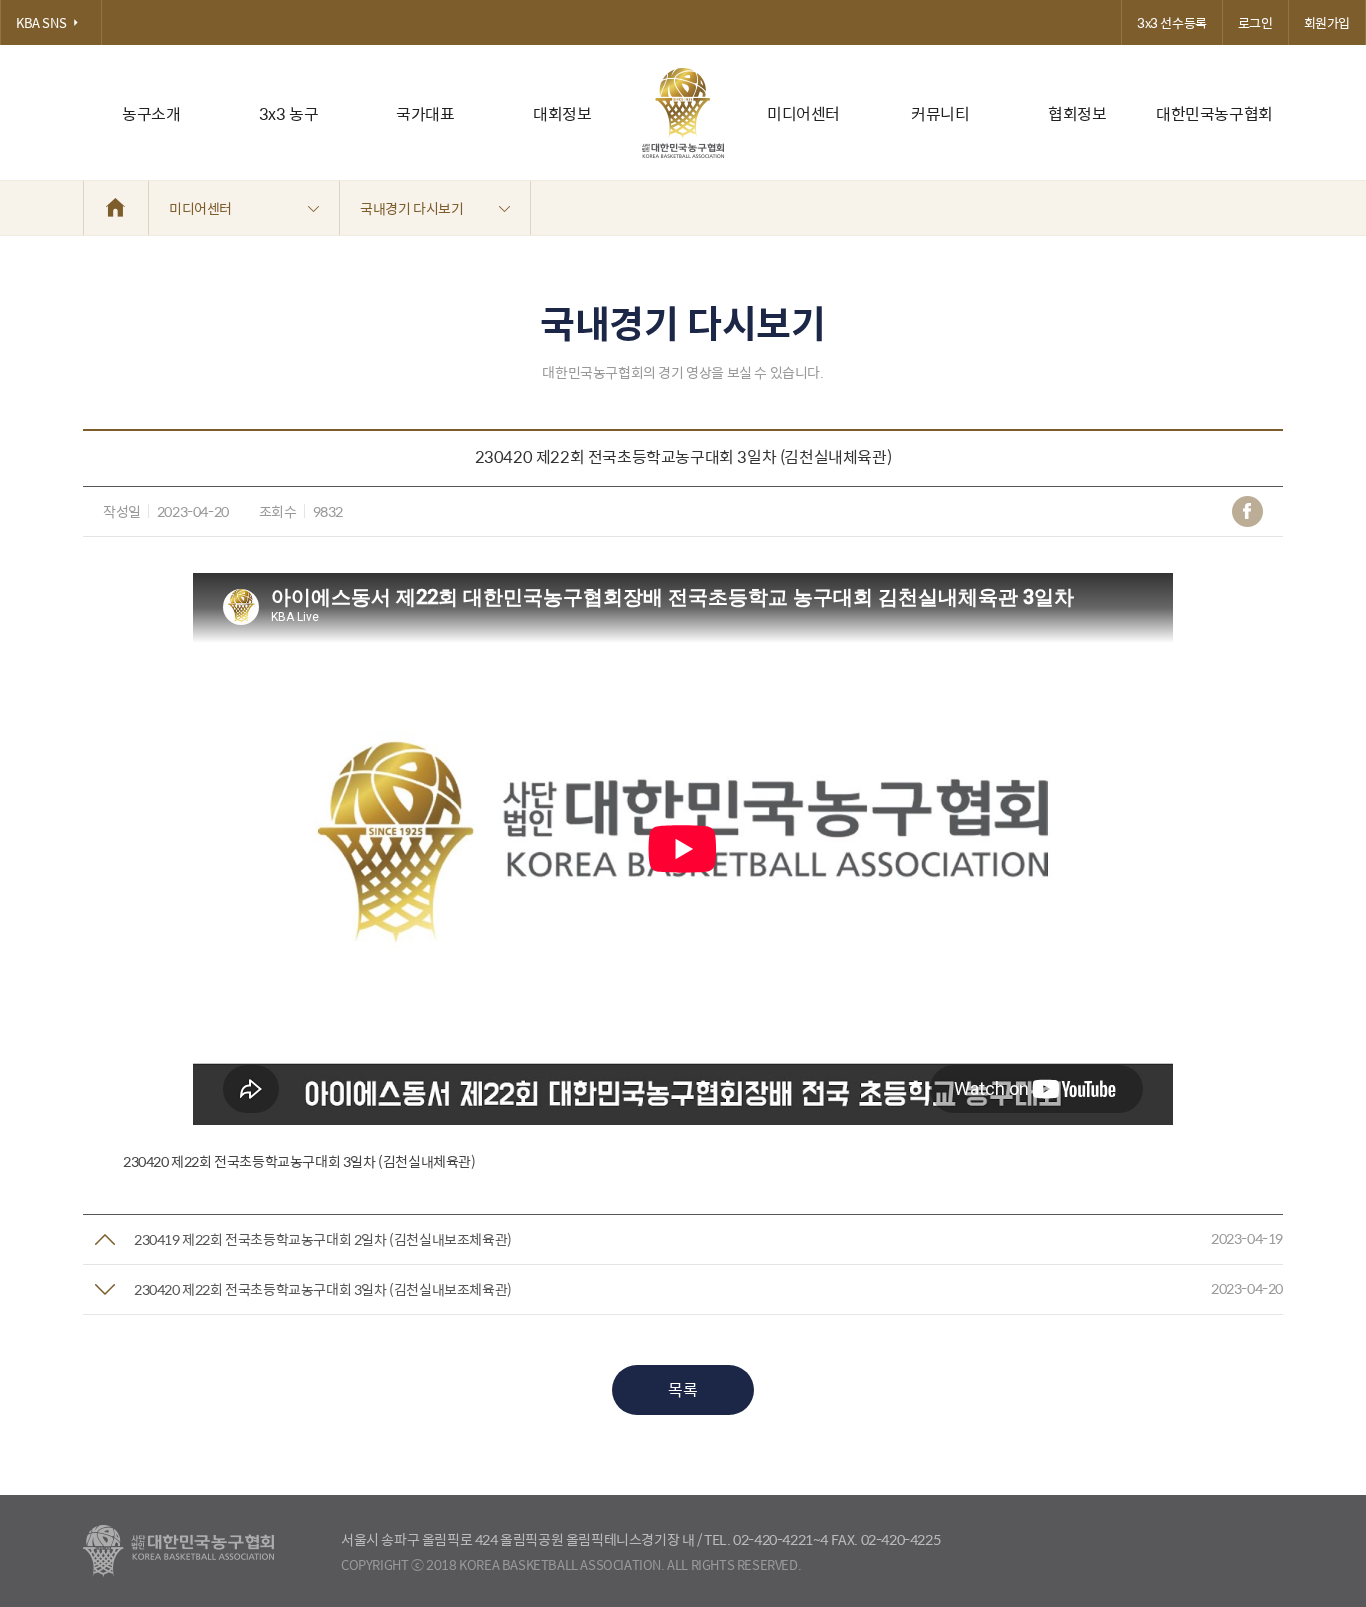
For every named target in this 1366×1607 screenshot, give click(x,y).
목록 (682, 1389)
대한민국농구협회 (1214, 113)
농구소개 (151, 113)
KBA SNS (41, 22)
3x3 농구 (289, 113)
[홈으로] (116, 208)
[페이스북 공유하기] (1247, 511)
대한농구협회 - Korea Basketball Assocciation (178, 1551)
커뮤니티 (940, 113)
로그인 (1255, 22)
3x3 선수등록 (1172, 22)
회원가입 (1327, 22)
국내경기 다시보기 (411, 208)
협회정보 (1077, 113)
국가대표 (425, 113)
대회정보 (562, 113)
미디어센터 (803, 113)
